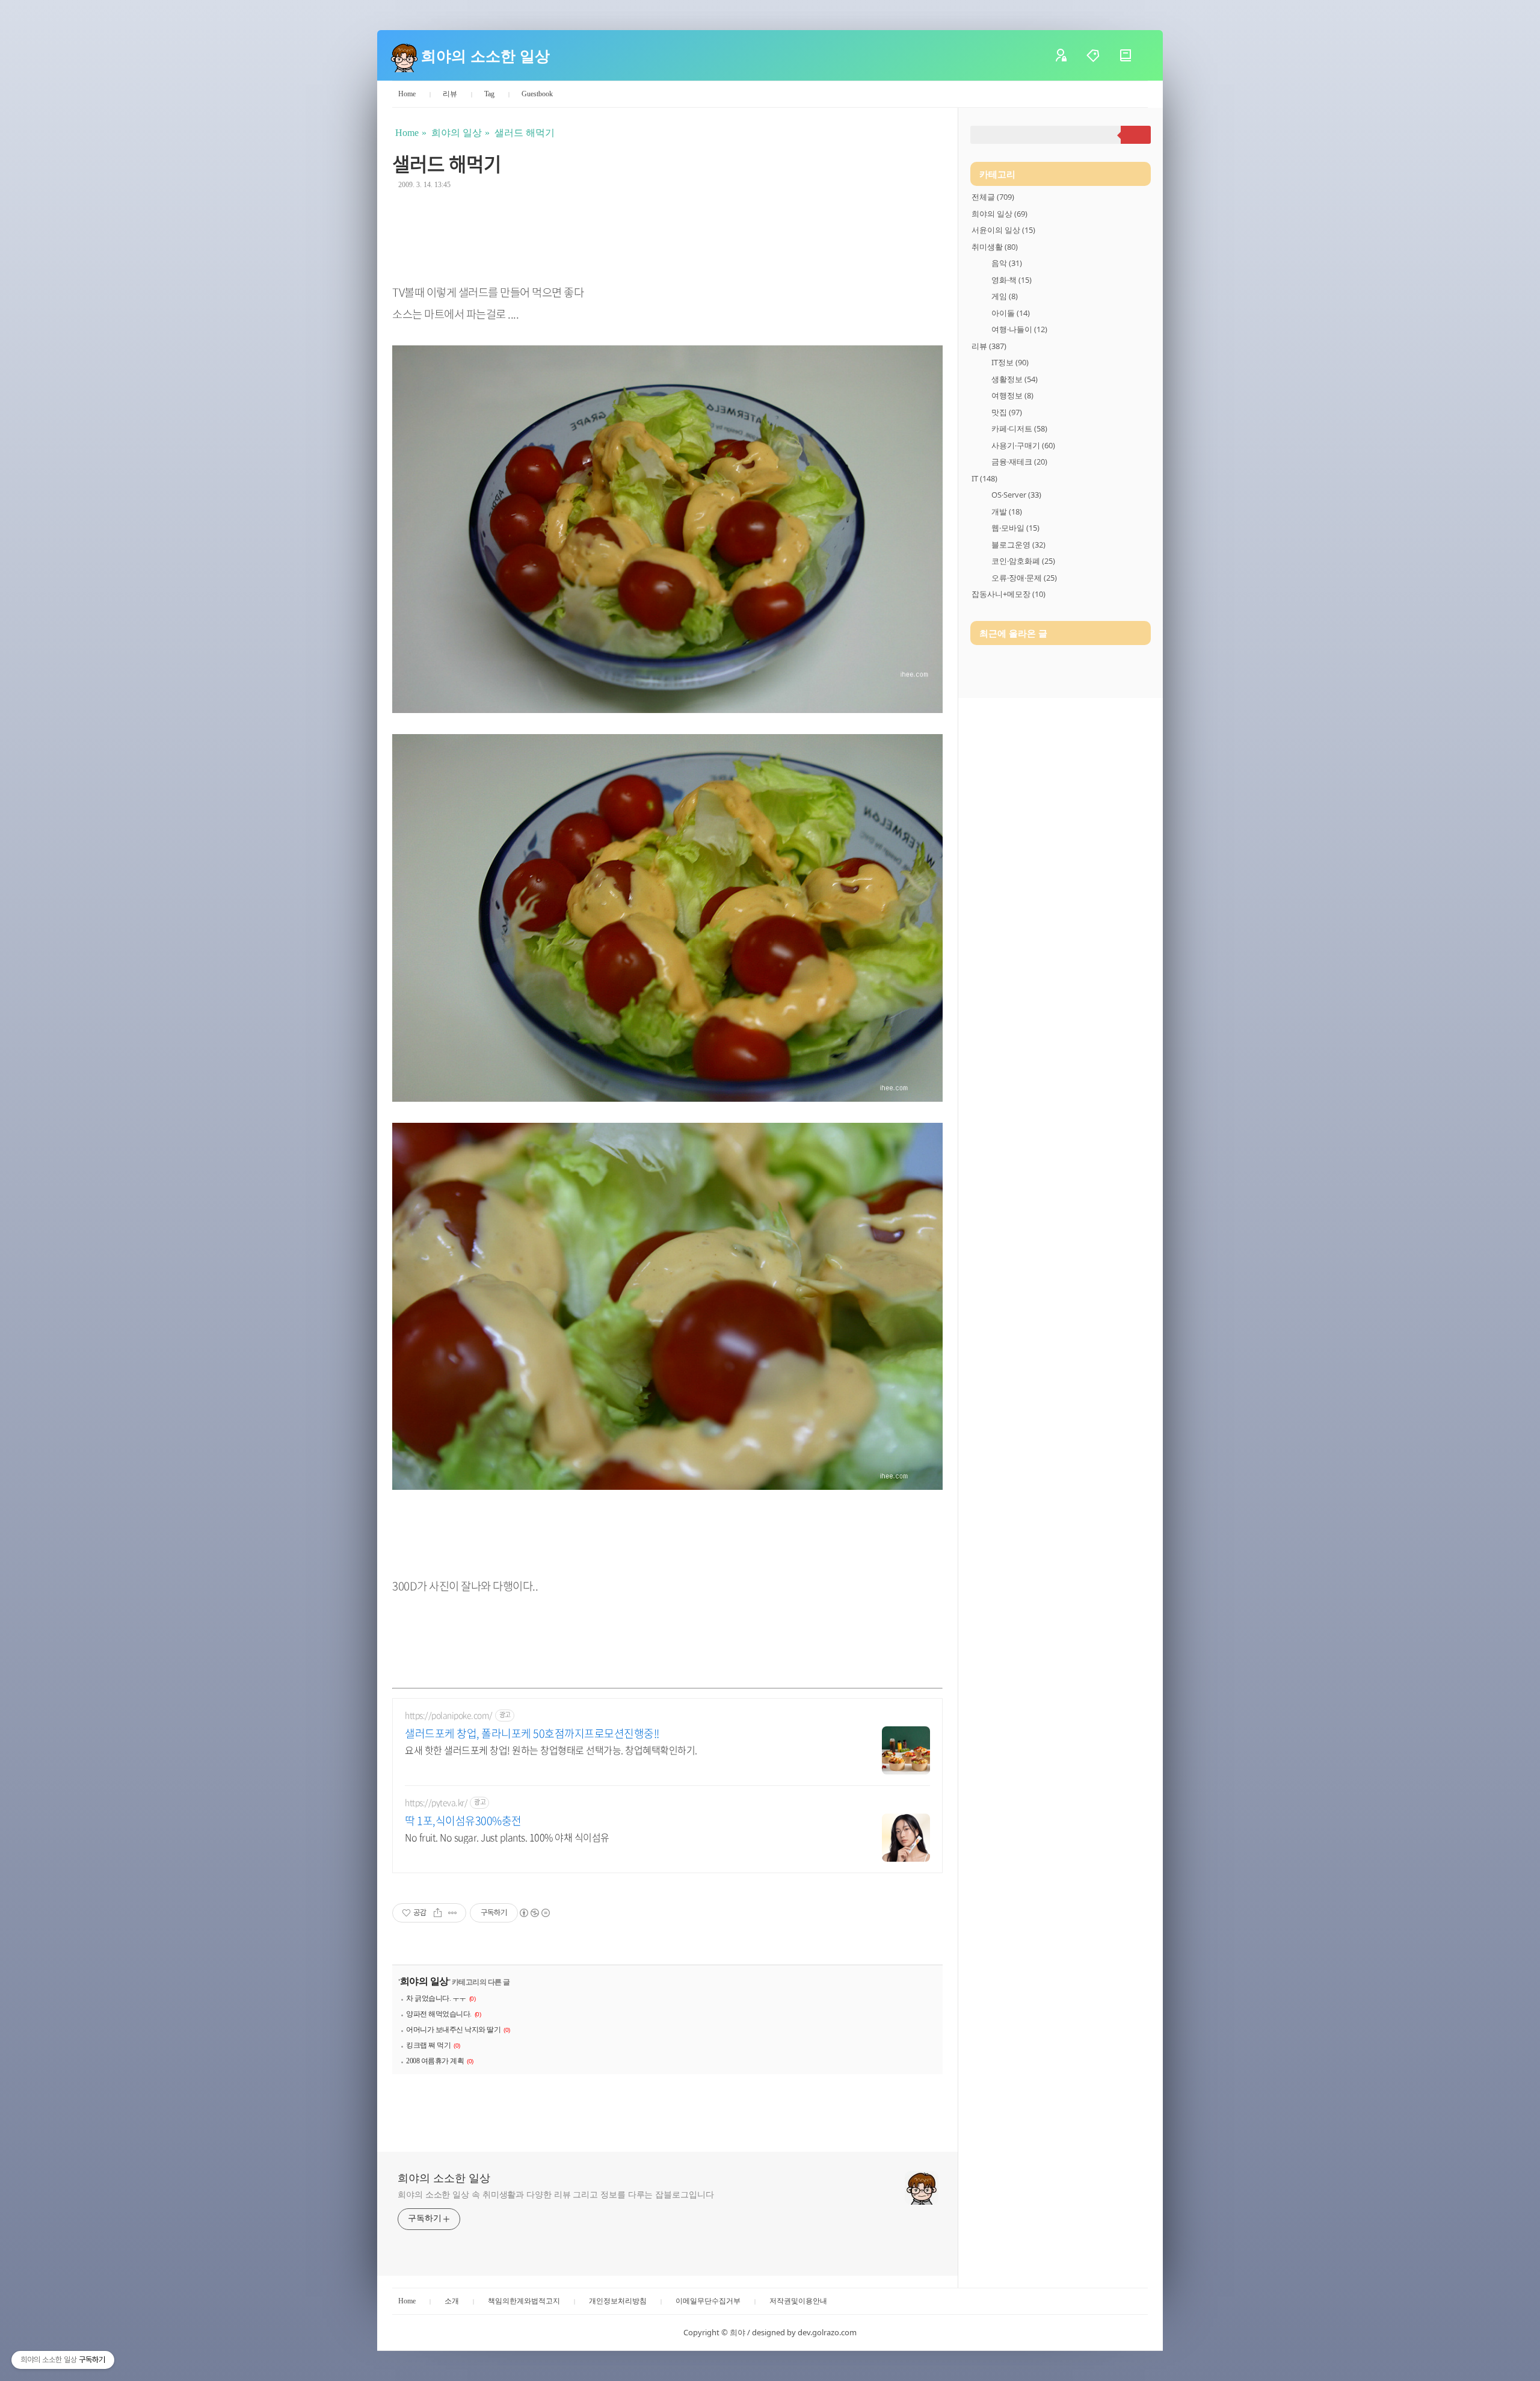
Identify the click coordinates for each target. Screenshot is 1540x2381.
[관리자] (1070, 55)
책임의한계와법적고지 (524, 2301)
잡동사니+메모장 (1009, 594)
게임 (1005, 296)
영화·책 (1012, 280)
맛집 (1007, 412)
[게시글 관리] (453, 1913)
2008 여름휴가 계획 (435, 2061)
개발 (1007, 511)
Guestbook (537, 94)
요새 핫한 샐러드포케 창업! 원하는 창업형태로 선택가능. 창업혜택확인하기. (551, 1749)
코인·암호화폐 (1023, 561)
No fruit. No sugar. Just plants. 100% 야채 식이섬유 (507, 1837)
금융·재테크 (1019, 462)
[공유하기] (438, 1913)
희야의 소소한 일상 (485, 55)
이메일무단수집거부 (708, 2301)
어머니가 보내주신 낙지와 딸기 (453, 2030)
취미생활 (995, 247)
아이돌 (1011, 313)
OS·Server (1016, 495)
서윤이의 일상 (1003, 230)
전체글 (993, 197)
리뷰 (450, 94)
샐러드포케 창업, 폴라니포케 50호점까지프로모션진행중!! (532, 1734)
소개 (452, 2301)
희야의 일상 (424, 1981)
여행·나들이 (1019, 329)
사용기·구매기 (1023, 445)
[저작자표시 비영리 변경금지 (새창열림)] (534, 1913)
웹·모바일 (1015, 528)
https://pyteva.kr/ (436, 1802)
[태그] (1102, 55)
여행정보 (1012, 395)
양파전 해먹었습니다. (439, 2014)
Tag (489, 94)
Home (407, 94)
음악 (1007, 263)
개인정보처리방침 (618, 2301)
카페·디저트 (1019, 428)
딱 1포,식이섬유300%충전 (463, 1821)
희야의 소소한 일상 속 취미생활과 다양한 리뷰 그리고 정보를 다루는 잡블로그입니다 (556, 2195)
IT (984, 478)
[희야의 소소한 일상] (404, 55)
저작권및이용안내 (798, 2301)
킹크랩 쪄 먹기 (428, 2045)
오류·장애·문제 (1024, 578)
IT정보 (1010, 362)
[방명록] (1135, 55)
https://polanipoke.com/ (449, 1715)
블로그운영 (1018, 545)
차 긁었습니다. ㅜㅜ (436, 1998)
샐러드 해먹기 (447, 163)
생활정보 (1015, 379)
